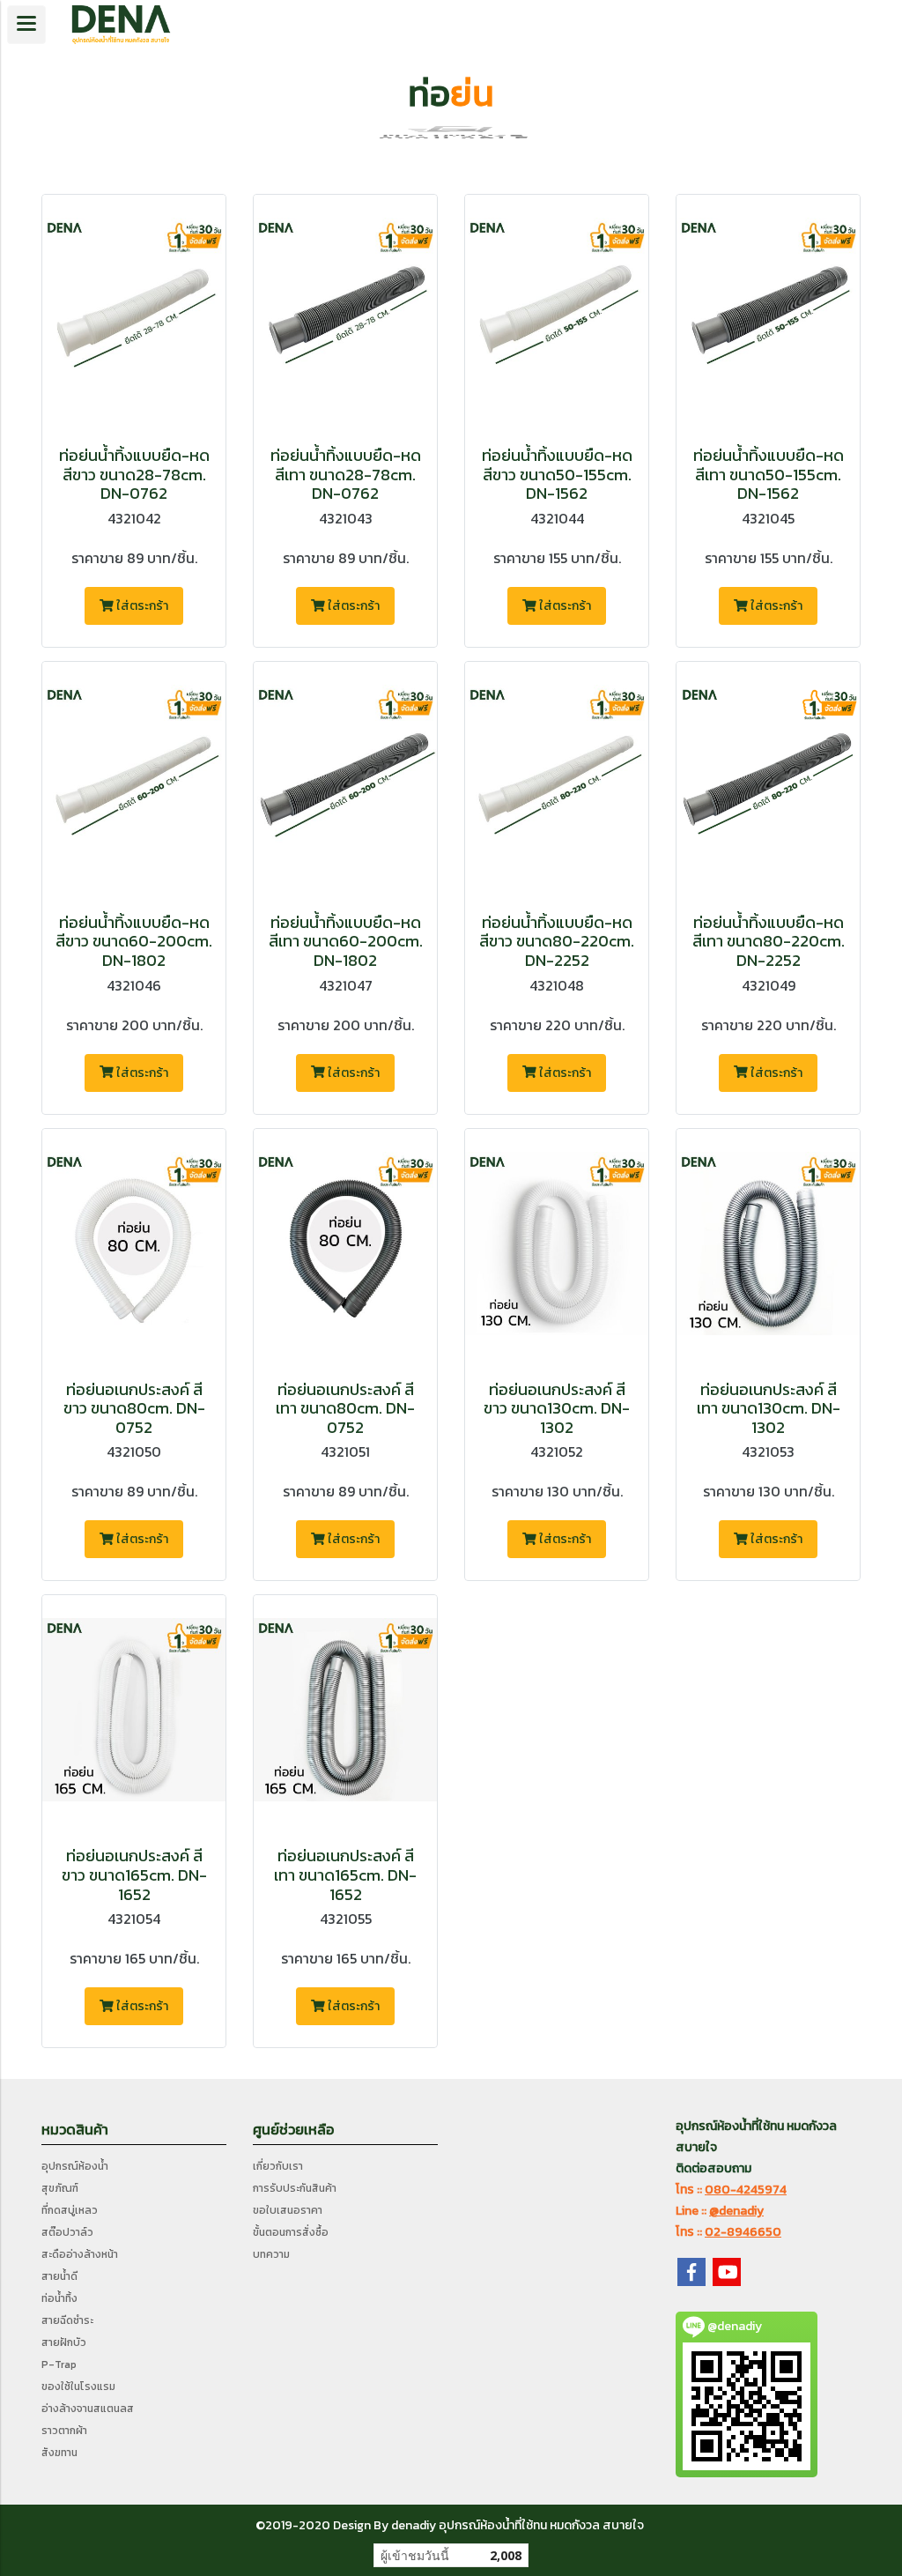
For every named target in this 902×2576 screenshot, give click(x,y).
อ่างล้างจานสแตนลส (88, 2409)
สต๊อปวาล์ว (67, 2232)
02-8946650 (743, 2232)
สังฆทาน (59, 2453)
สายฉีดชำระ (67, 2320)
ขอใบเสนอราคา (288, 2210)
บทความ (271, 2254)
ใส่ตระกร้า (141, 606)
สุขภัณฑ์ (60, 2188)
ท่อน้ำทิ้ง (59, 2298)
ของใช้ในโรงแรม (78, 2387)
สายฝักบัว (64, 2342)
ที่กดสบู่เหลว (70, 2210)
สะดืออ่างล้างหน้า (80, 2254)
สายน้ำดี (59, 2276)
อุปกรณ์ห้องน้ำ (75, 2166)
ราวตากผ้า (64, 2431)
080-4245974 (746, 2190)
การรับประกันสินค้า (295, 2188)
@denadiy (736, 2211)
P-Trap (59, 2364)
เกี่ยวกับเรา (278, 2166)
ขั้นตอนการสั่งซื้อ (291, 2232)
